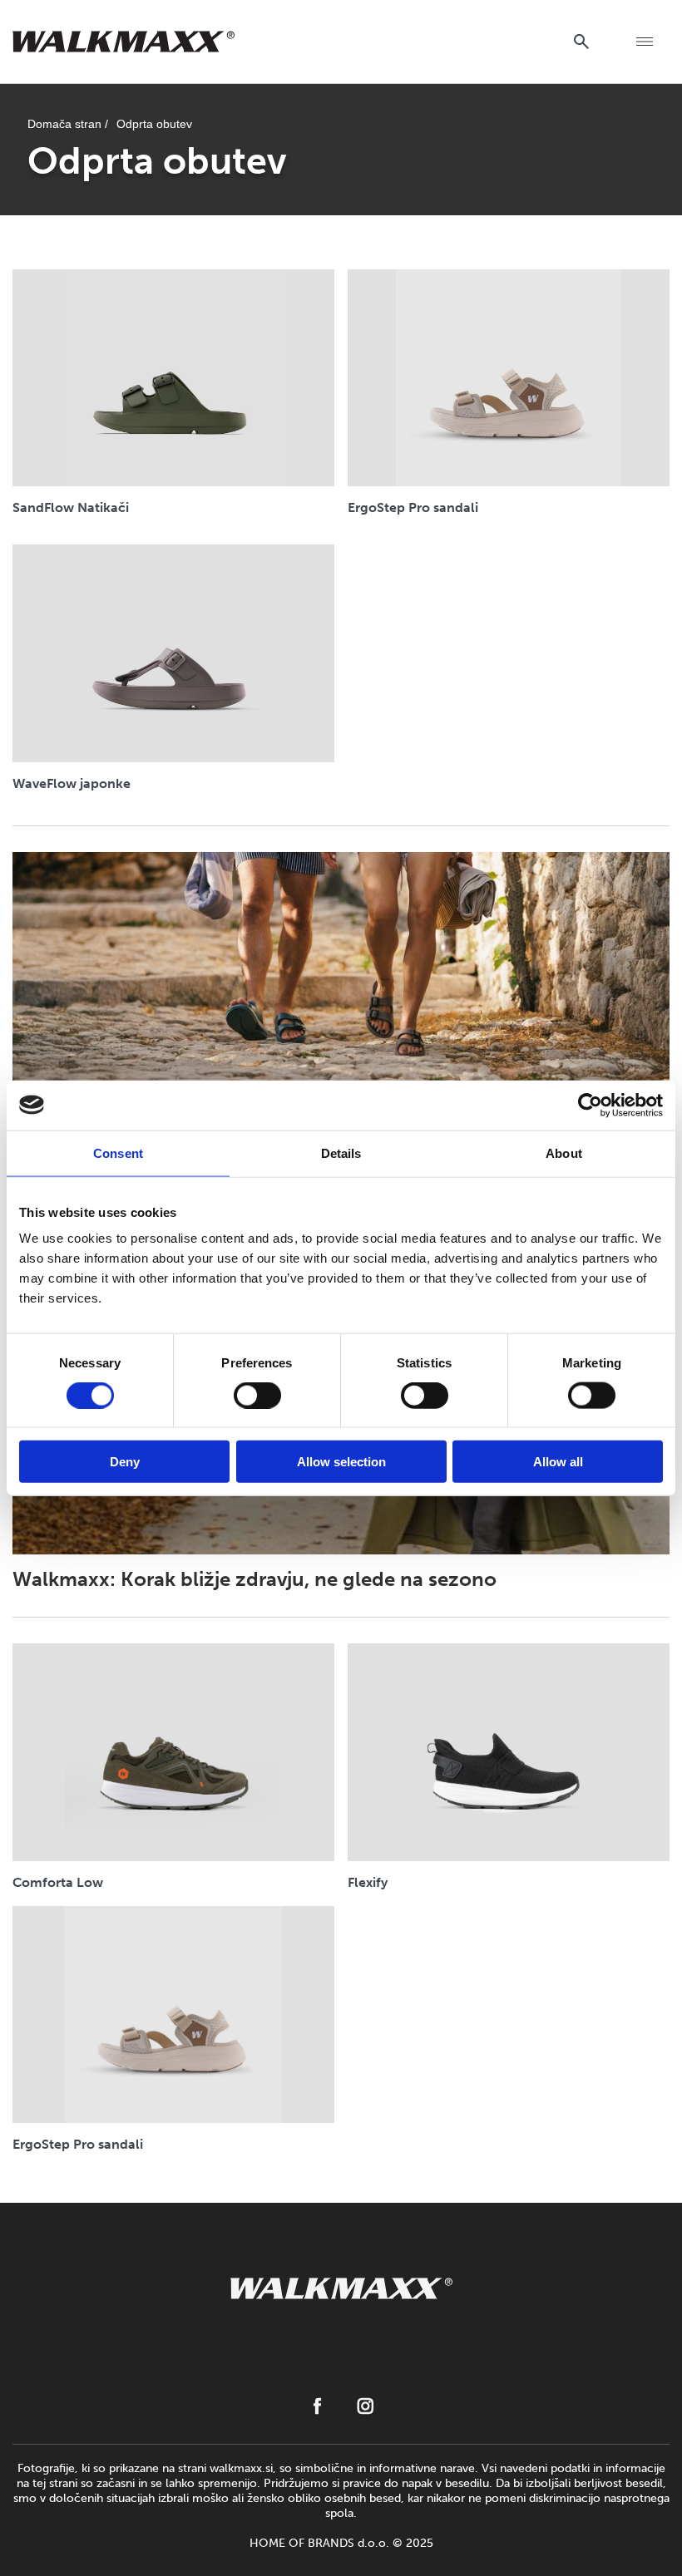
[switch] (257, 1395)
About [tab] (564, 1153)
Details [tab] (341, 1153)
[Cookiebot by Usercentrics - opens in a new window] (590, 1105)
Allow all (558, 1462)
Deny (125, 1462)
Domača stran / (68, 124)
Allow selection (341, 1462)
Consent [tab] (118, 1153)
